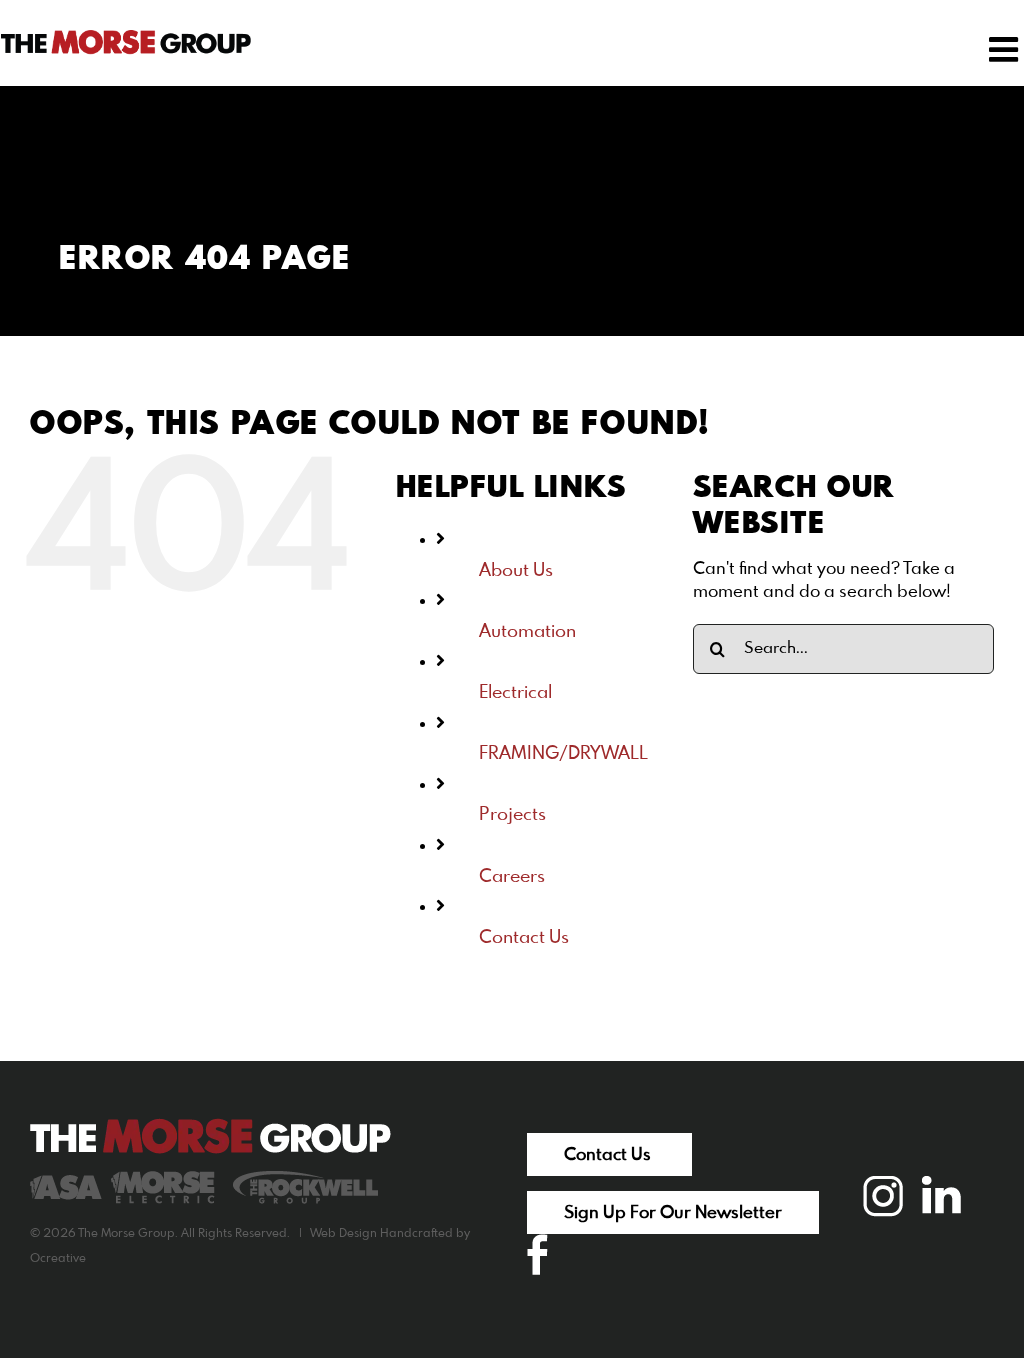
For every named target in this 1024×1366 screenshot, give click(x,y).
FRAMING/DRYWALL (563, 754)
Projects (512, 815)
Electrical (515, 693)
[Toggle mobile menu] (1006, 49)
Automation (527, 632)
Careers (512, 877)
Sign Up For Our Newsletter (673, 1213)
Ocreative (58, 1259)
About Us (516, 571)
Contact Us (524, 938)
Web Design (343, 1234)
